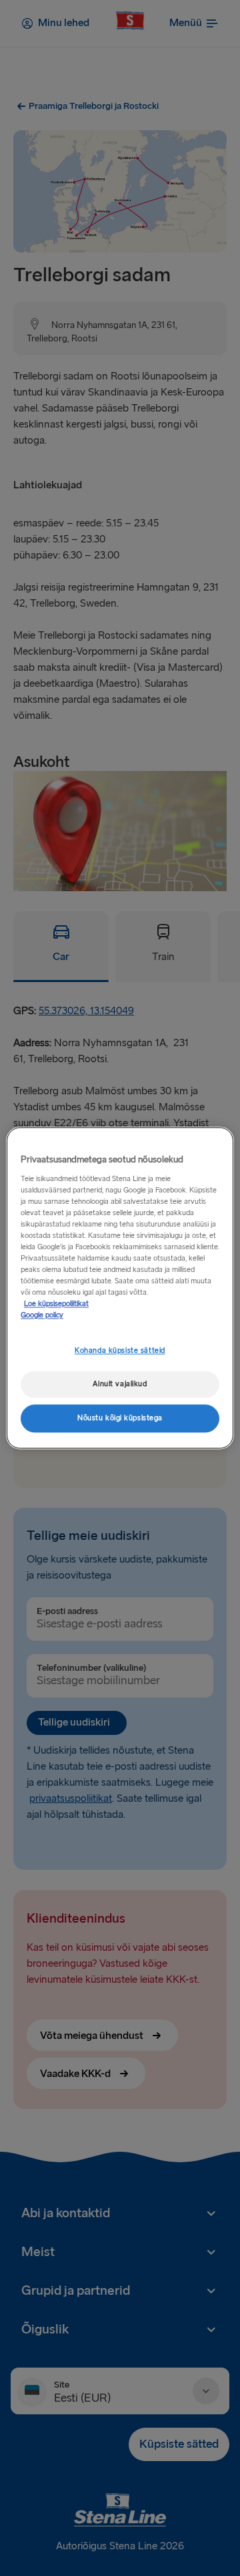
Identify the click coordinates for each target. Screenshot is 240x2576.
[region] (120, 1288)
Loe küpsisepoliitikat (56, 1304)
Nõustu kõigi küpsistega (120, 1419)
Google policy (42, 1316)
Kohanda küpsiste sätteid (120, 1351)
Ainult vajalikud (120, 1385)
